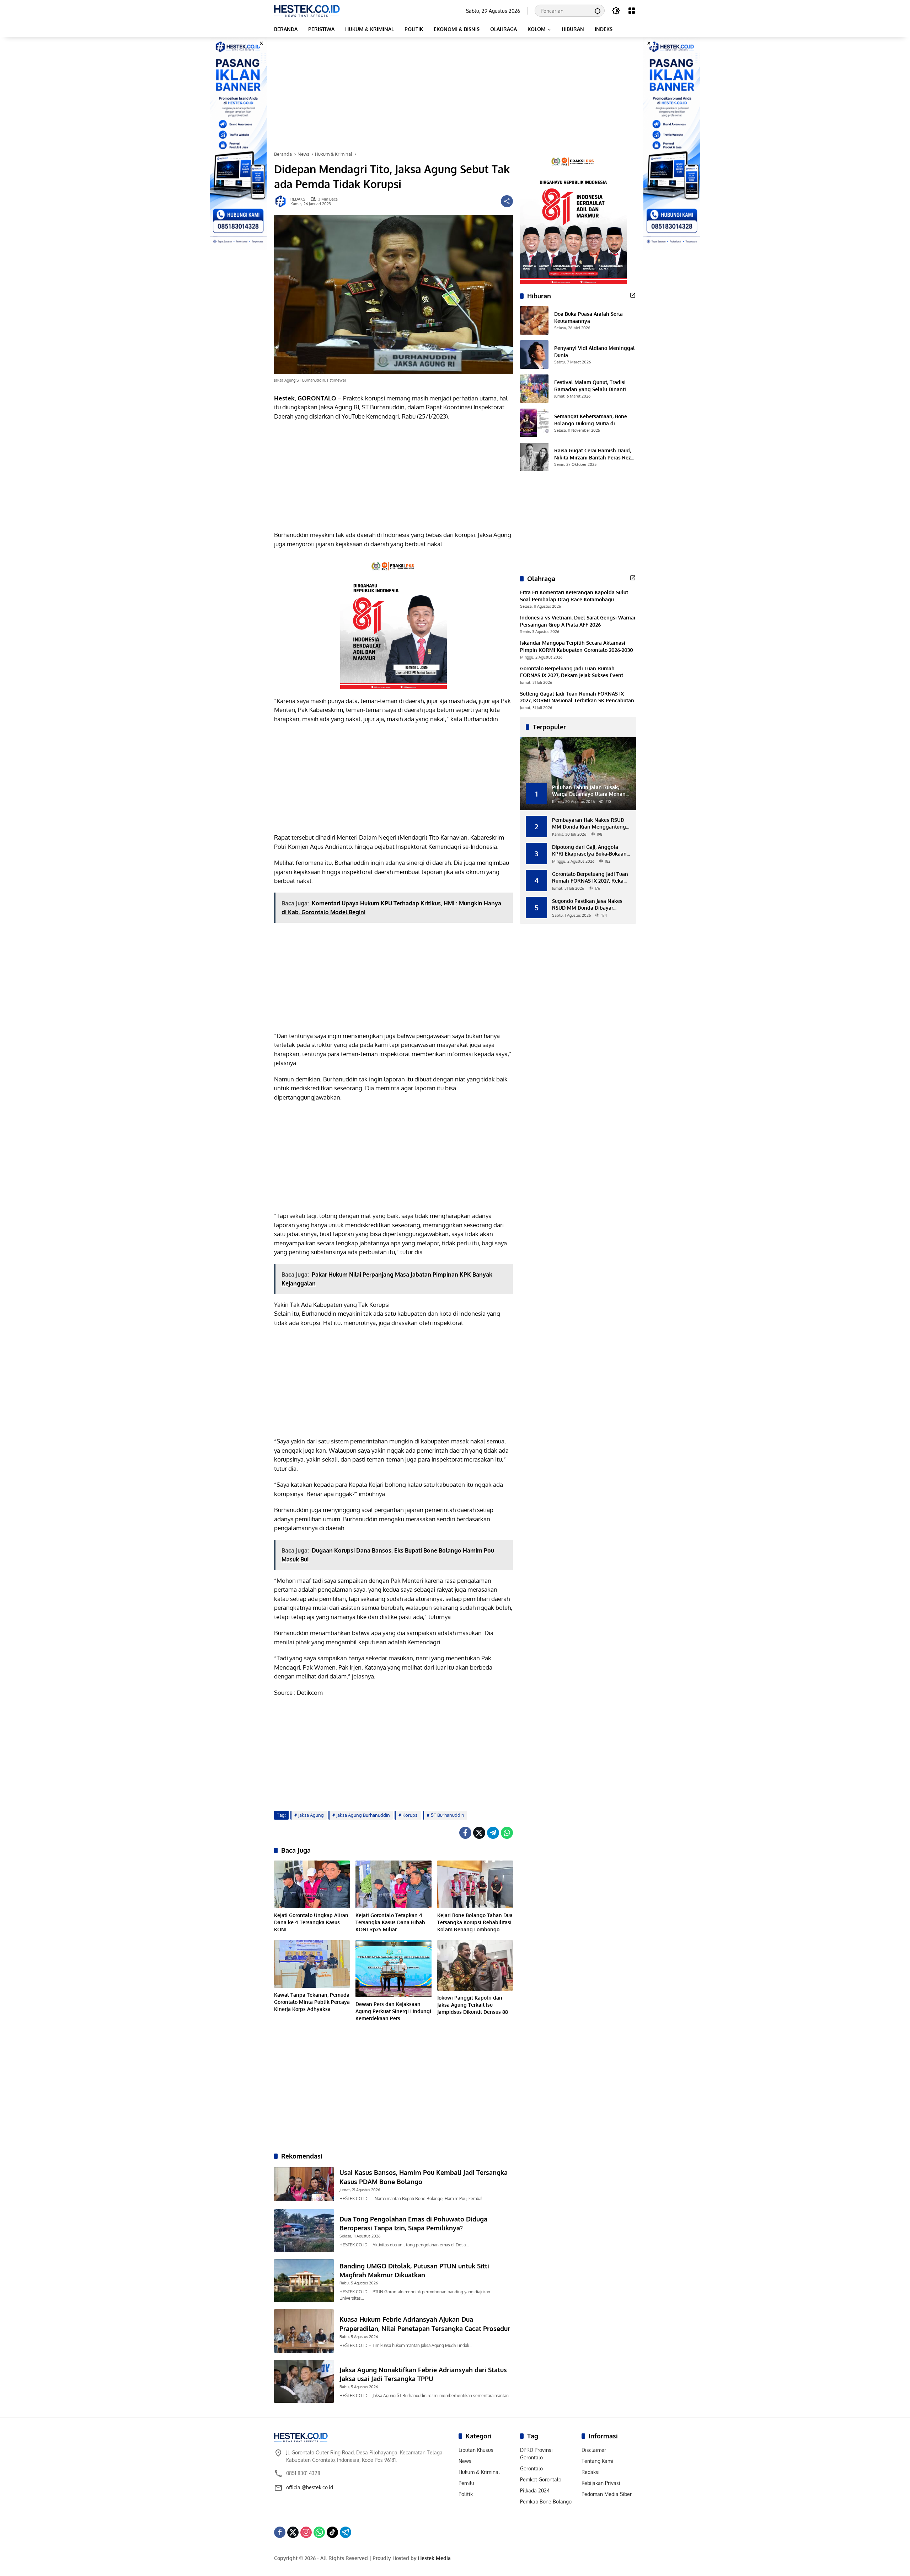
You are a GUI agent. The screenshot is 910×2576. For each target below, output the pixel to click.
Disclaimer (594, 2450)
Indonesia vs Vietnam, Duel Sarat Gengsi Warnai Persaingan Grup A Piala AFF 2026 (578, 621)
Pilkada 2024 (535, 2490)
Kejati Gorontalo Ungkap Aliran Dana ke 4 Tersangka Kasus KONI (311, 1922)
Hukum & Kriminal (479, 2472)
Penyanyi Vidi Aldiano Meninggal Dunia (595, 352)
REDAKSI (298, 199)
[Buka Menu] (632, 11)
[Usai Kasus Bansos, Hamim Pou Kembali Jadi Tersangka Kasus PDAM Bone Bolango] (304, 2184)
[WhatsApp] (507, 1833)
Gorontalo (531, 2468)
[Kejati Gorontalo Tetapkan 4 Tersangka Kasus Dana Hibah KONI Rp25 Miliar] (393, 1884)
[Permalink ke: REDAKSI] (282, 201)
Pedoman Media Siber (607, 2494)
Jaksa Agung (311, 1815)
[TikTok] (332, 2532)
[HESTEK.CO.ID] (307, 10)
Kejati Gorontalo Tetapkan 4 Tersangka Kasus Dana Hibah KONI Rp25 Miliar (390, 1922)
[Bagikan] (507, 201)
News (465, 2461)
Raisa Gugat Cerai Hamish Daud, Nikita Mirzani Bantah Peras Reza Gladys (594, 454)
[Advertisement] (455, 94)
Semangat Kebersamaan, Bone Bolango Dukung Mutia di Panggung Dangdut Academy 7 (591, 420)
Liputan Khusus (476, 2450)
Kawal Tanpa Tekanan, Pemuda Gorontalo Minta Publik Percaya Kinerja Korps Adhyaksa (312, 2002)
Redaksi (591, 2472)
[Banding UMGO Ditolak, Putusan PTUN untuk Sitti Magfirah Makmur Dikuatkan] (304, 2281)
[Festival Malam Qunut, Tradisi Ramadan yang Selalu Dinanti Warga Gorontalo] (534, 389)
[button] (598, 11)
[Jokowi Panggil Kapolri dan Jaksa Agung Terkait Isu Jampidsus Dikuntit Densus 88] (475, 1965)
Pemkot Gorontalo (541, 2479)
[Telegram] (493, 1833)
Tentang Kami (597, 2461)
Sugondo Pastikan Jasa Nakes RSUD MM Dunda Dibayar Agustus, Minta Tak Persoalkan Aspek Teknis (589, 904)
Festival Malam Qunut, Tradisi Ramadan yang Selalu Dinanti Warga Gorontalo (590, 386)
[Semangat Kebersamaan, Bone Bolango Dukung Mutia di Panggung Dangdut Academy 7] (534, 423)
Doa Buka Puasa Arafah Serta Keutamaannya (588, 317)
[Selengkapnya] (633, 295)
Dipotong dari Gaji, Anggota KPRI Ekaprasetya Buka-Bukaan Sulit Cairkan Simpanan (589, 850)
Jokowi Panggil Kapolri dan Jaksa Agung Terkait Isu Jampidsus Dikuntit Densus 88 (473, 2005)
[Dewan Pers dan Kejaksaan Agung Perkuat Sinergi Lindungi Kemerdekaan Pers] (393, 1969)
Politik (466, 2494)
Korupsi (410, 1815)
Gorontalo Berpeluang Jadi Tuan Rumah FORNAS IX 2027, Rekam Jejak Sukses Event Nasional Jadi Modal (572, 672)
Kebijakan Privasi (601, 2483)
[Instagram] (306, 2532)
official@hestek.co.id (310, 2487)
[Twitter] (479, 1833)
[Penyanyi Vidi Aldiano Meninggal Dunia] (534, 355)
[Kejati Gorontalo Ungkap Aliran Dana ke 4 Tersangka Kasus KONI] (312, 1884)
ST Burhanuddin (448, 1815)
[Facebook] (465, 1833)
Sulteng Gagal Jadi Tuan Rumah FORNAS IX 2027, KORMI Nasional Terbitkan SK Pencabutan (577, 697)
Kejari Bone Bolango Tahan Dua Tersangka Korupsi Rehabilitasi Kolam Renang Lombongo (475, 1922)
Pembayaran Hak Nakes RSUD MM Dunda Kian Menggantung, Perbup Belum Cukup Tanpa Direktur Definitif (590, 823)
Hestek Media (434, 2558)
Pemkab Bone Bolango (546, 2502)
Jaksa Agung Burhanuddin (363, 1815)
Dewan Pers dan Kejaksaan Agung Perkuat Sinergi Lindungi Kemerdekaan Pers (393, 2011)
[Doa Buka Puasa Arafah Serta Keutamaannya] (534, 320)
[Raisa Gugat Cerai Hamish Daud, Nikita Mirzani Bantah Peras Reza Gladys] (534, 457)
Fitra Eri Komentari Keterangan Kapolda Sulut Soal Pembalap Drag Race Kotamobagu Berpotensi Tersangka (574, 596)
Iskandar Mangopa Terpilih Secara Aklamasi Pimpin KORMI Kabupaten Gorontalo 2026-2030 (577, 646)
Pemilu (466, 2483)
